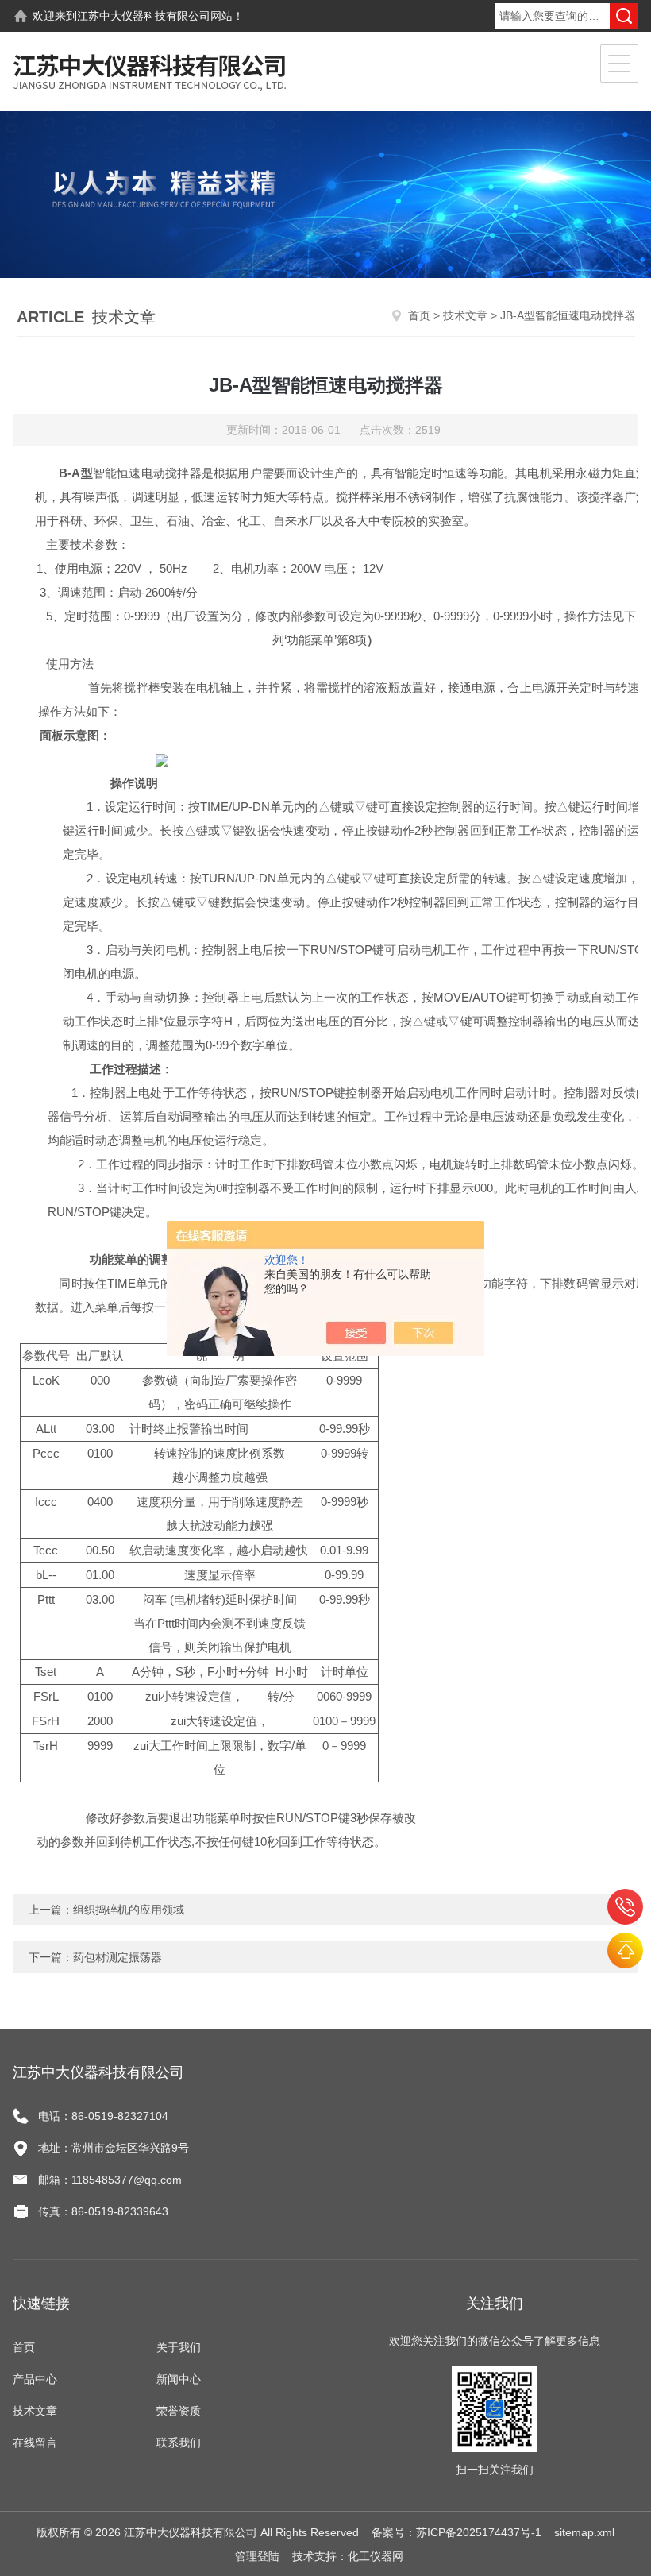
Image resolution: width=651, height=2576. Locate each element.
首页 (419, 315)
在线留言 (35, 2443)
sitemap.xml (584, 2532)
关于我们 (179, 2347)
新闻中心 (179, 2379)
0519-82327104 (625, 1907)
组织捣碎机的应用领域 (129, 1910)
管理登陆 (257, 2556)
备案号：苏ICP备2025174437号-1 (456, 2532)
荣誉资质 (179, 2411)
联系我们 (179, 2443)
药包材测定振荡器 (117, 1957)
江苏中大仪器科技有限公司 (144, 16)
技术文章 (465, 315)
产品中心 (35, 2379)
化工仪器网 (376, 2556)
